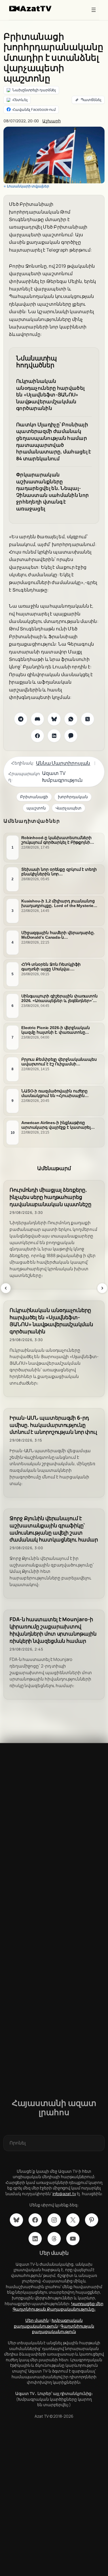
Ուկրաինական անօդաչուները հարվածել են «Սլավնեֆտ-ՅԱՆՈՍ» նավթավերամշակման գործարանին (50, 395)
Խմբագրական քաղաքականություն (48, 2323)
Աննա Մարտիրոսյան (63, 763)
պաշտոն (36, 808)
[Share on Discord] (37, 719)
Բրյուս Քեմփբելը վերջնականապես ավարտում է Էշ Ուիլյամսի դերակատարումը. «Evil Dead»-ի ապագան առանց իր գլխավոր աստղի (59, 1062)
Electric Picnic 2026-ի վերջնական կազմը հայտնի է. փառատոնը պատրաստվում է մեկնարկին (56, 1030)
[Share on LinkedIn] (54, 736)
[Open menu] (94, 10)
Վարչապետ (69, 808)
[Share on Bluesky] (54, 719)
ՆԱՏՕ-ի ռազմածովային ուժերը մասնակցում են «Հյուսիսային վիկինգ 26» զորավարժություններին (59, 1093)
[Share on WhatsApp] (71, 719)
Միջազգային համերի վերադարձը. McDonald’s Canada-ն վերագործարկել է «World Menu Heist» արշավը (58, 935)
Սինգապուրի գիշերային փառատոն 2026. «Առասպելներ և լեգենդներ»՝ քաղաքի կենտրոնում (59, 998)
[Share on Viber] (71, 736)
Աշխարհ (51, 121)
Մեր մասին (37, 2320)
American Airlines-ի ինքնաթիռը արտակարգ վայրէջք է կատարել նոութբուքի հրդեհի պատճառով (56, 1125)
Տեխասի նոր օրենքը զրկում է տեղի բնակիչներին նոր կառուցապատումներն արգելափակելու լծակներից (59, 872)
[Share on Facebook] (37, 736)
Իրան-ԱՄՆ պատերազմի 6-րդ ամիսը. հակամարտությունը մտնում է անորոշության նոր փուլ (53, 1425)
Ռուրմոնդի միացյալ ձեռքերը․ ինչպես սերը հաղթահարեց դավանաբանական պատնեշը (50, 1197)
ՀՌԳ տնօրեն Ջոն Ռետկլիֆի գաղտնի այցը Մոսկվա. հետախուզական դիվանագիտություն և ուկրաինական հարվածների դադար (52, 967)
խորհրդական (73, 797)
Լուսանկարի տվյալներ (28, 186)
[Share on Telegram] (21, 719)
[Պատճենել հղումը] (88, 100)
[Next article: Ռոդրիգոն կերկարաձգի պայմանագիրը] (102, 1288)
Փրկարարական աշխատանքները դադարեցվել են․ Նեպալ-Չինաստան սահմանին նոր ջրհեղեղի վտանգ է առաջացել (52, 492)
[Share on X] (88, 719)
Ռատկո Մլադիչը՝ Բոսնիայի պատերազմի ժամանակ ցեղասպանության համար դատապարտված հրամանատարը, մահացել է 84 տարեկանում (54, 441)
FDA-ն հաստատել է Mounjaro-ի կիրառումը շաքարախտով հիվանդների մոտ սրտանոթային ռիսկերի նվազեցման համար (53, 1630)
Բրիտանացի (34, 797)
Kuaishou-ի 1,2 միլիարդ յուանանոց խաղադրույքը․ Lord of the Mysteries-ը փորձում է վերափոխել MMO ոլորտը (59, 903)
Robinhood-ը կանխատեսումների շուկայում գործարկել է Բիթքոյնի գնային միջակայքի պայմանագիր (57, 840)
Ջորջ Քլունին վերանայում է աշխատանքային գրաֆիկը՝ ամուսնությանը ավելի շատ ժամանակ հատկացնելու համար (54, 1529)
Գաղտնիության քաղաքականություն (63, 2329)
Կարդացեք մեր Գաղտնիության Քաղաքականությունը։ (58, 2306)
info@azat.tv (64, 2194)
